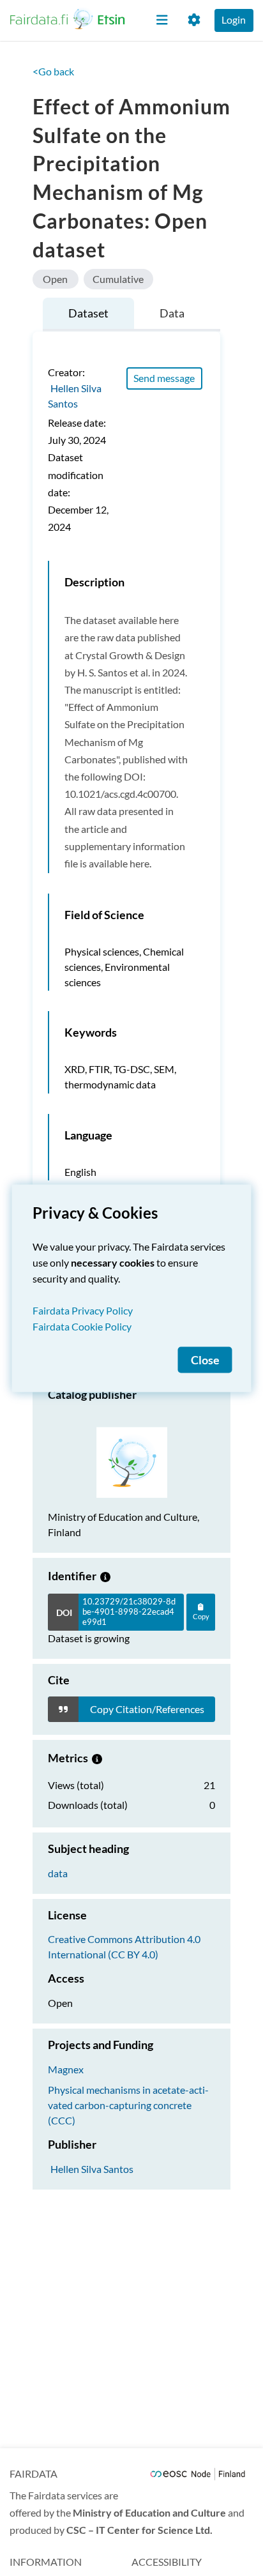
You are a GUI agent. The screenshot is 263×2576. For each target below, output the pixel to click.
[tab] (88, 315)
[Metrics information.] (97, 1758)
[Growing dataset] (105, 1576)
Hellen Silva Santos (92, 2169)
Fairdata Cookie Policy (82, 1326)
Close (205, 1360)
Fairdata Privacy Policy (83, 1310)
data (58, 1873)
